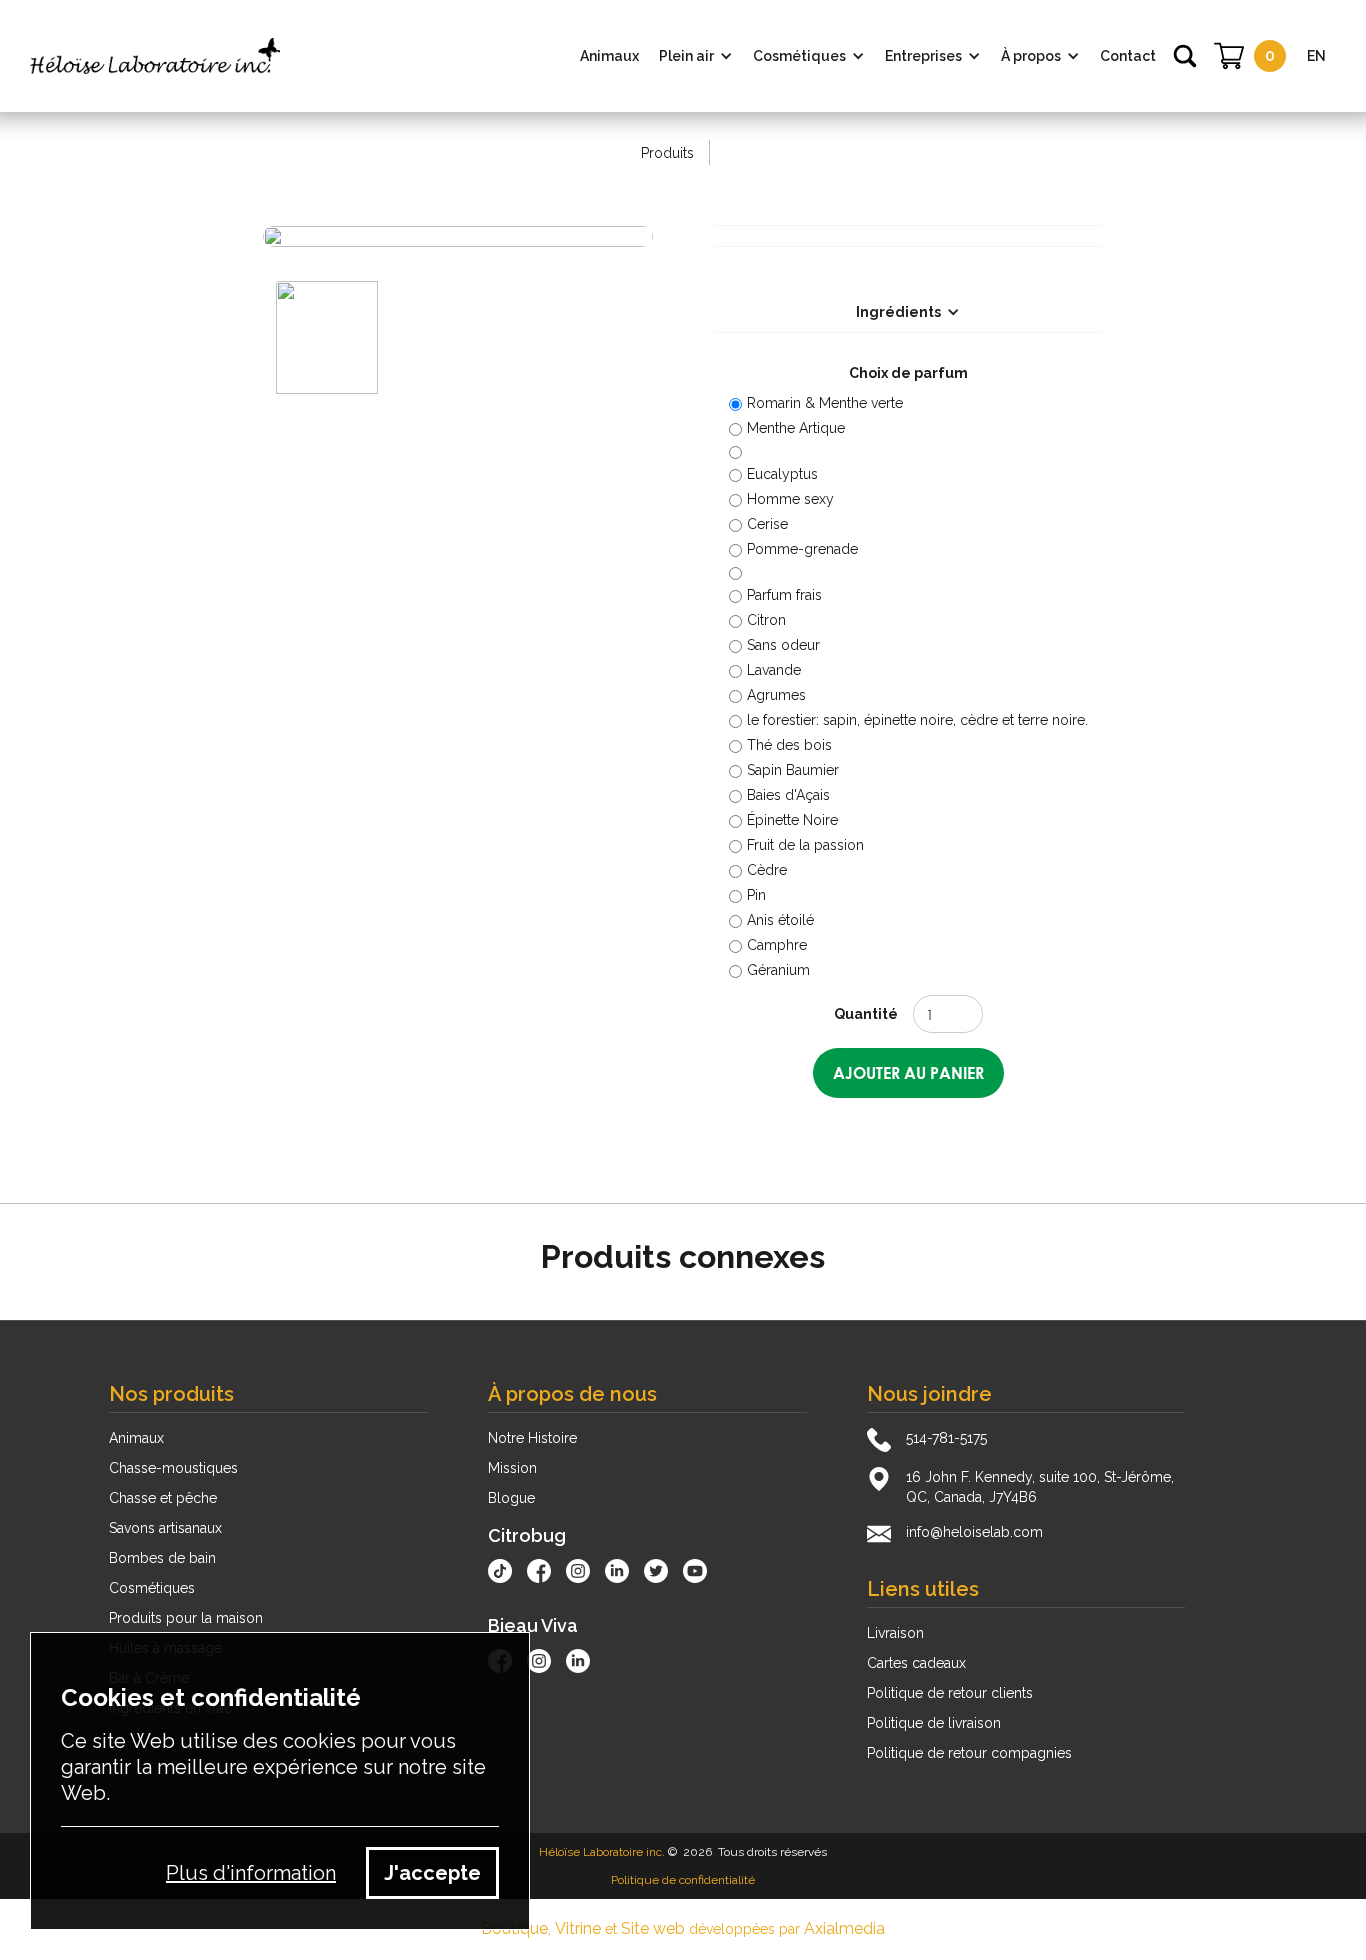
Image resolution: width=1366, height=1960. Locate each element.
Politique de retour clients (950, 1693)
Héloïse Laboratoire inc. (602, 1852)
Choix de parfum (908, 373)
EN (1316, 56)
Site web (653, 1928)
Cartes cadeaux (916, 1663)
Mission (512, 1468)
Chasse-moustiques (173, 1468)
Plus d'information (251, 1873)
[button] (696, 56)
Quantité (866, 1014)
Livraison (895, 1633)
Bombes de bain (162, 1558)
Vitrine (578, 1928)
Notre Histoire (532, 1438)
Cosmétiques (152, 1588)
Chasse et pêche (163, 1498)
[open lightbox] (458, 235)
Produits (667, 153)
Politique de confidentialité (683, 1880)
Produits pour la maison (186, 1618)
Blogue (511, 1498)
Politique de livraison (934, 1723)
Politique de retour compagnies (969, 1753)
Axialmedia (844, 1928)
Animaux (136, 1438)
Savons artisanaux (165, 1528)
